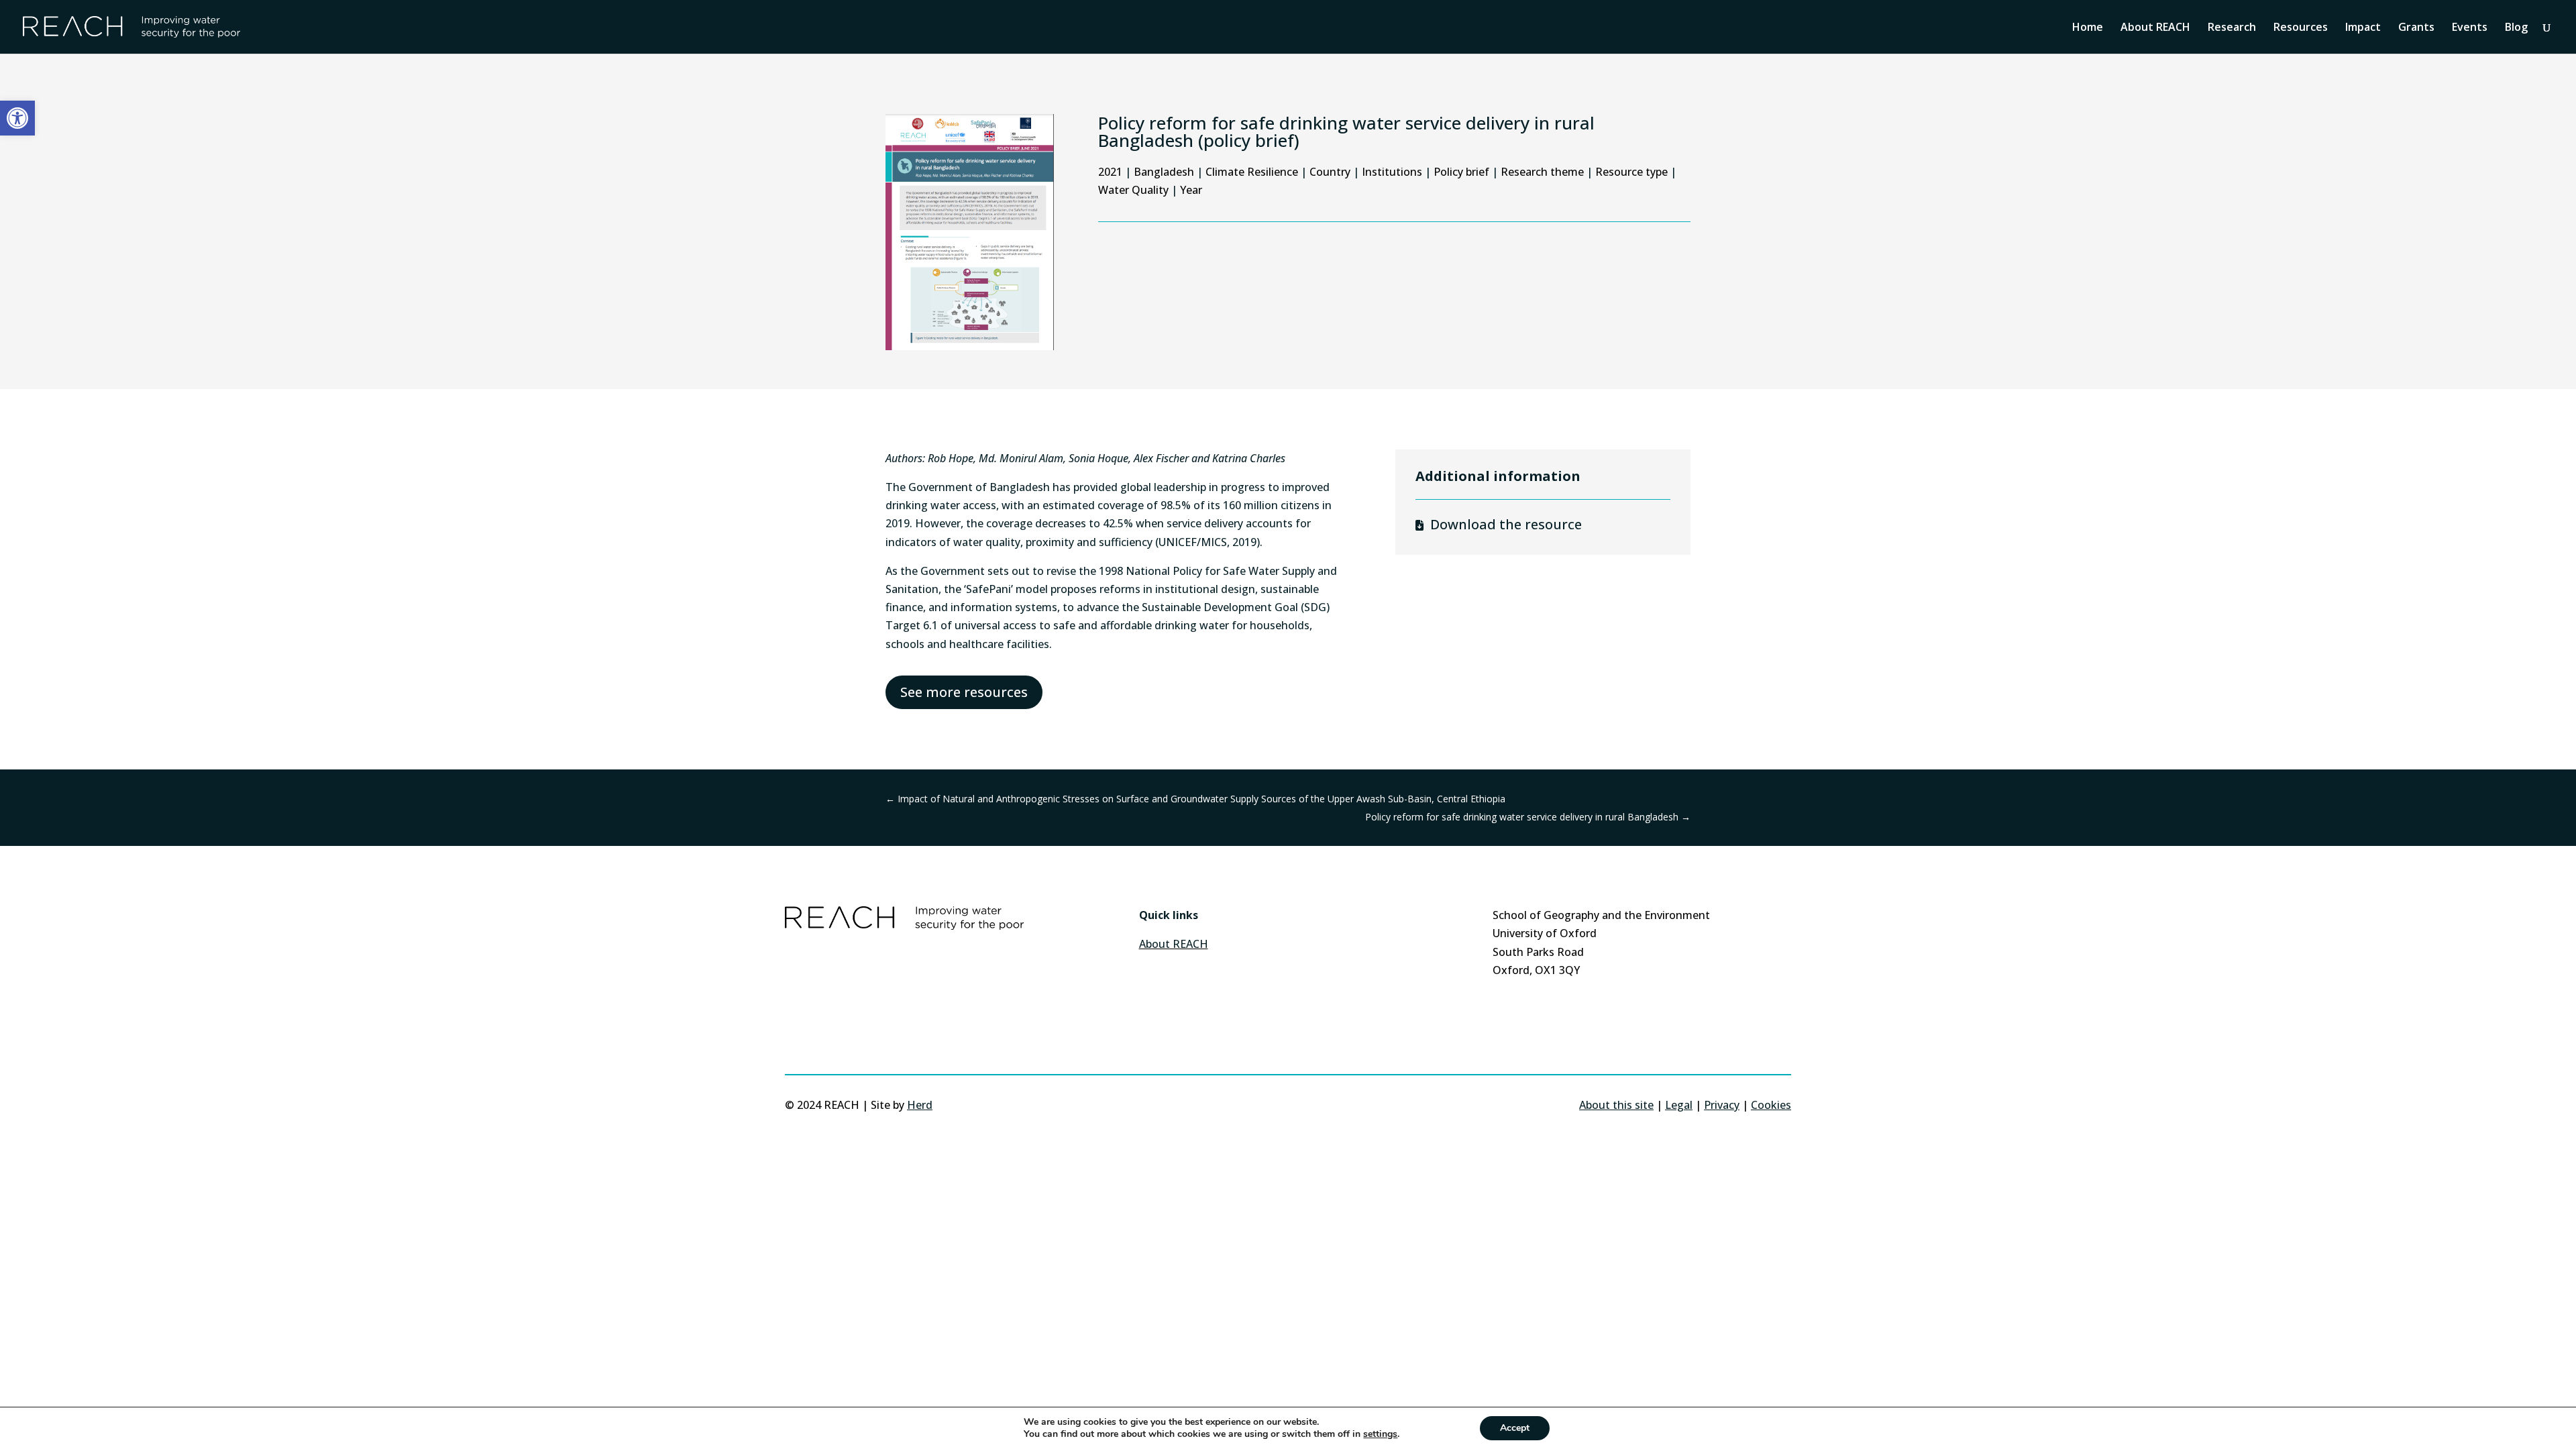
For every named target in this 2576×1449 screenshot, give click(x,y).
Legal (1679, 1105)
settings (1380, 1434)
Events (2470, 28)
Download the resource (1506, 524)
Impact (2363, 28)
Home (2088, 28)
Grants (2416, 28)
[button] (17, 118)
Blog (2516, 28)
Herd (920, 1105)
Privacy (1722, 1105)
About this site (1616, 1105)
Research (2232, 28)
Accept (1515, 1428)
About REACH (2155, 28)
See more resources (964, 692)
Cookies (1771, 1105)
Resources (2301, 28)
